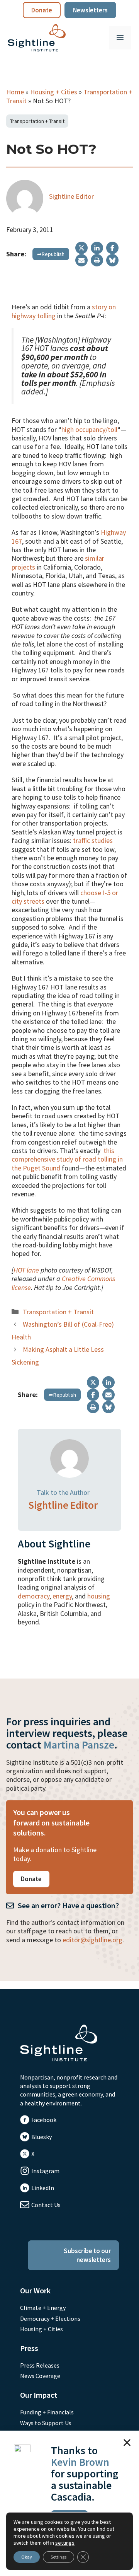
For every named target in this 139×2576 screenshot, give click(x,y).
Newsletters (90, 10)
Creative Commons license (63, 1283)
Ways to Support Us (46, 2423)
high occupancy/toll (89, 429)
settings (65, 2543)
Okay (27, 2557)
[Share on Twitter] (81, 248)
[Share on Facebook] (112, 248)
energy (62, 1596)
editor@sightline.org (92, 1940)
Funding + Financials (47, 2412)
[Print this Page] (97, 260)
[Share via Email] (81, 260)
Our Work (35, 2290)
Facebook (44, 2120)
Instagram (45, 2171)
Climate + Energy (43, 2308)
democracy (34, 1596)
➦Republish (51, 254)
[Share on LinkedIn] (97, 248)
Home (15, 92)
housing (99, 1596)
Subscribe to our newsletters (87, 2255)
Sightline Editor (71, 196)
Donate (42, 10)
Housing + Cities (54, 92)
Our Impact (39, 2395)
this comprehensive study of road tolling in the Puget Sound (67, 1159)
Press (29, 2348)
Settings (58, 2557)
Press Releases (40, 2365)
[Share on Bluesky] (112, 260)
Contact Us (46, 2205)
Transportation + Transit (37, 121)
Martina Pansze (79, 1745)
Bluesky (42, 2137)
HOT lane (26, 1270)
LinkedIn (43, 2188)
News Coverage (40, 2376)
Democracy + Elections (50, 2318)
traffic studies (93, 840)
